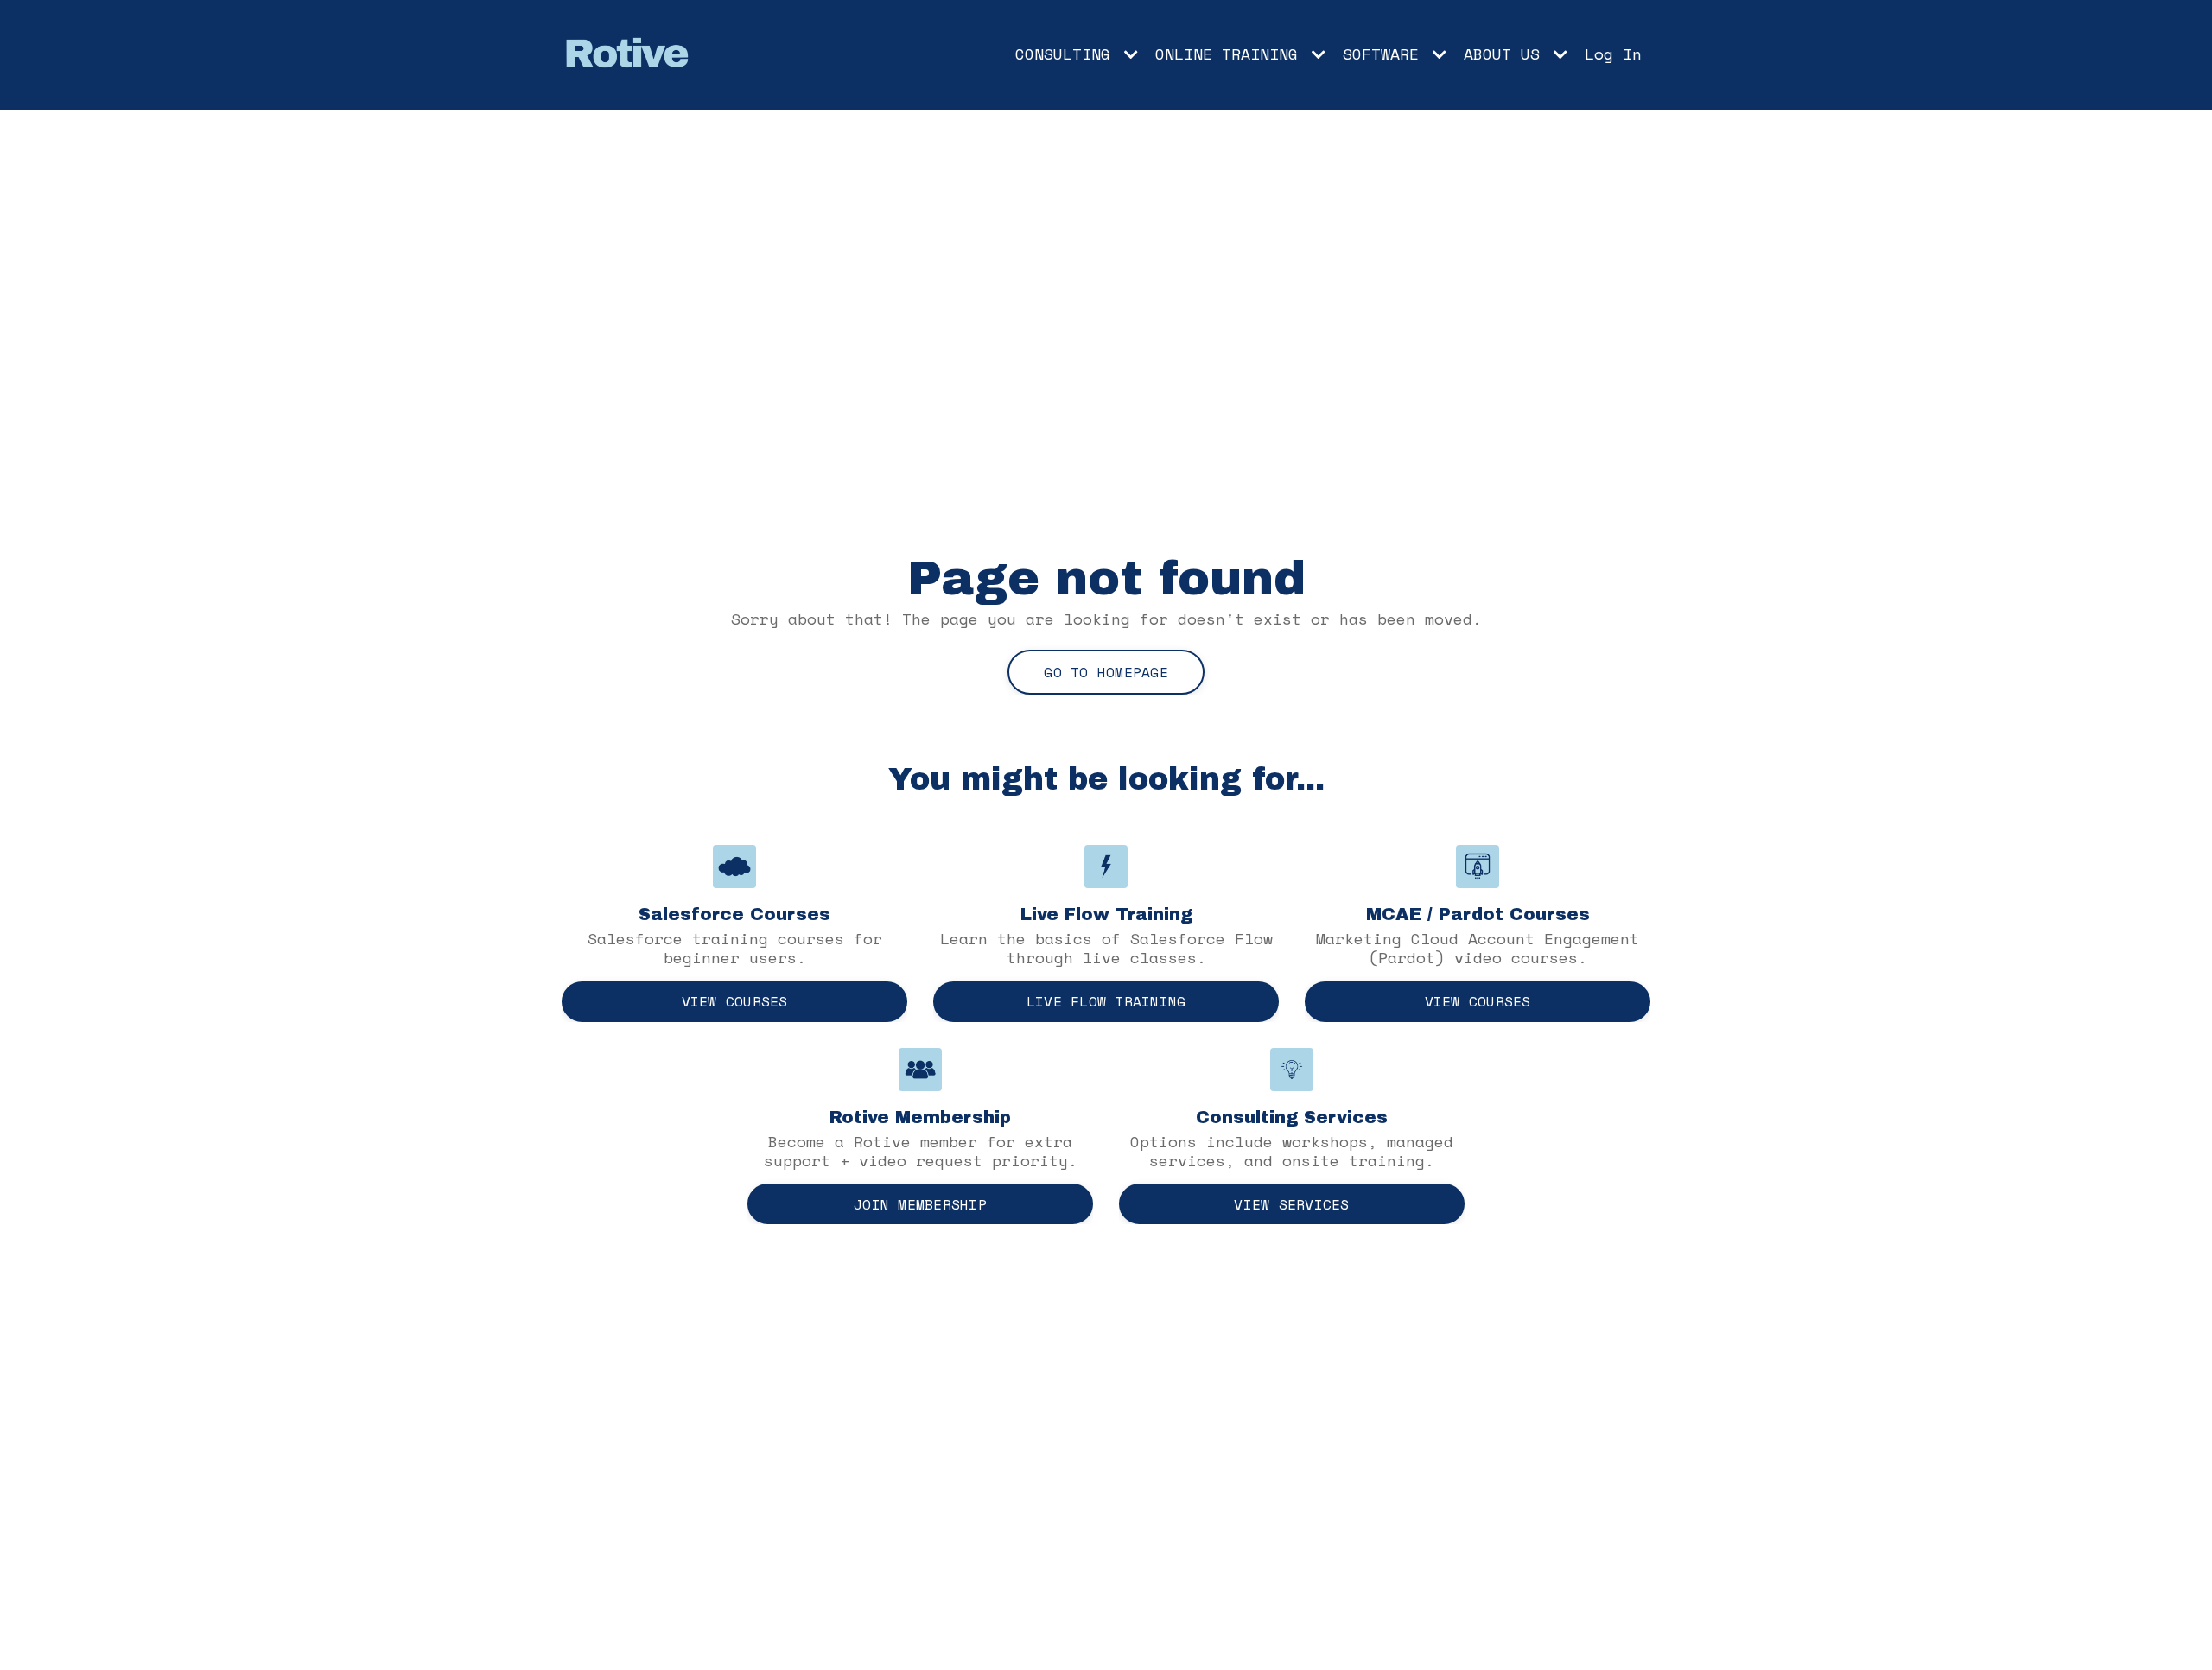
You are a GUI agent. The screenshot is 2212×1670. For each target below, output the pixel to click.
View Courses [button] (735, 1001)
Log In (1613, 54)
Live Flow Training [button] (1106, 1001)
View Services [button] (1291, 1204)
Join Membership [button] (920, 1204)
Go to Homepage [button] (1106, 672)
